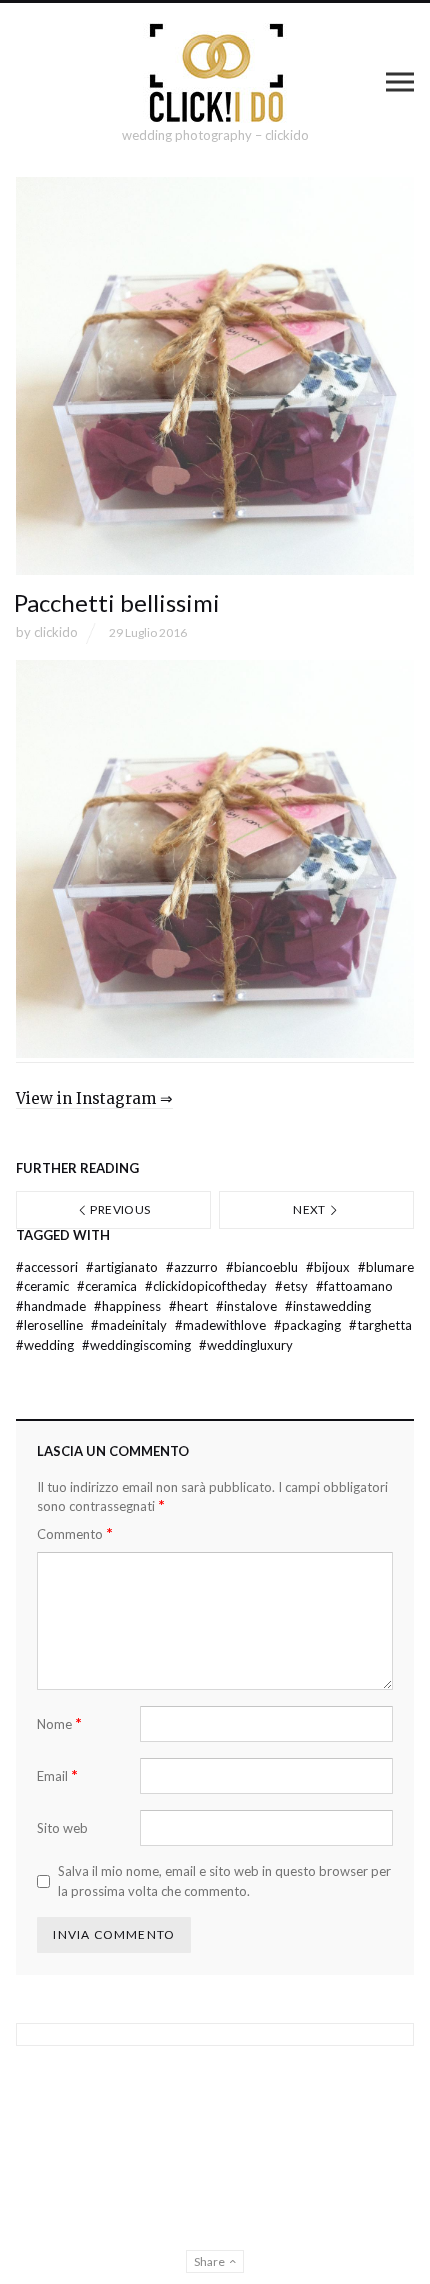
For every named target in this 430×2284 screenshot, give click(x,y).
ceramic (44, 1286)
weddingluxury (246, 1345)
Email (57, 1775)
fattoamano (354, 1286)
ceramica (108, 1286)
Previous (119, 1209)
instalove (248, 1306)
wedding (46, 1345)
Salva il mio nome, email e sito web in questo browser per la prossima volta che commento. (224, 1881)
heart (190, 1306)
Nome (59, 1723)
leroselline (51, 1325)
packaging (309, 1325)
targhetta (380, 1325)
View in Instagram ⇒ (94, 1098)
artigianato (123, 1267)
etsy (293, 1286)
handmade (52, 1306)
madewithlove (222, 1325)
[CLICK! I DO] (215, 73)
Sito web (62, 1828)
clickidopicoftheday (207, 1286)
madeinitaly (130, 1325)
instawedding (328, 1306)
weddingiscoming (138, 1345)
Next (310, 1209)
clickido (56, 632)
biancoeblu (263, 1267)
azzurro (193, 1267)
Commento (75, 1533)
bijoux (329, 1267)
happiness (129, 1306)
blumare (386, 1267)
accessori (48, 1267)
